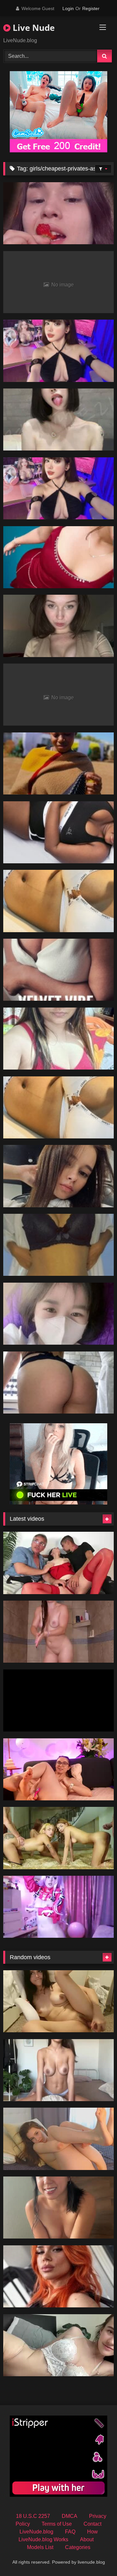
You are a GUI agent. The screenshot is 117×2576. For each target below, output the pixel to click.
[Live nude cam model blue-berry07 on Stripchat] (58, 1039)
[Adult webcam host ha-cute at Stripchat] (58, 1314)
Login (68, 8)
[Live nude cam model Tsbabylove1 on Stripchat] (58, 901)
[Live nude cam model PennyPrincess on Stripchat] (58, 2276)
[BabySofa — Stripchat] (58, 1176)
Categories (78, 2547)
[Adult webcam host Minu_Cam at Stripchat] (58, 1245)
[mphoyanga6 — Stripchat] (58, 763)
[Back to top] (97, 2557)
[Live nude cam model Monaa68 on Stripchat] (58, 488)
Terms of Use (57, 2524)
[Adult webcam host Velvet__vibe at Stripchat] (58, 970)
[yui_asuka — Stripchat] (58, 1383)
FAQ (70, 2532)
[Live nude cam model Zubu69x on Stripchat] (58, 351)
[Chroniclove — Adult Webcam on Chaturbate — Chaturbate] (58, 1632)
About (87, 2539)
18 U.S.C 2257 (33, 2516)
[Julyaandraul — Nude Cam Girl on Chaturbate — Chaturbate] (58, 1563)
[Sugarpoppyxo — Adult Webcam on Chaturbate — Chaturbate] (58, 2070)
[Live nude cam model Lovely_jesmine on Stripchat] (58, 832)
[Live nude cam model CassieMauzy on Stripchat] (58, 626)
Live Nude (32, 28)
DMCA (70, 2516)
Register (91, 8)
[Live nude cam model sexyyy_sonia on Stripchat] (58, 557)
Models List (40, 2547)
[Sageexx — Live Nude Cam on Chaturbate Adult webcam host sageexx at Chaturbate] (58, 2345)
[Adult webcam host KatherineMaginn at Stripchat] (58, 213)
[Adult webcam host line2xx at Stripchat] (58, 419)
